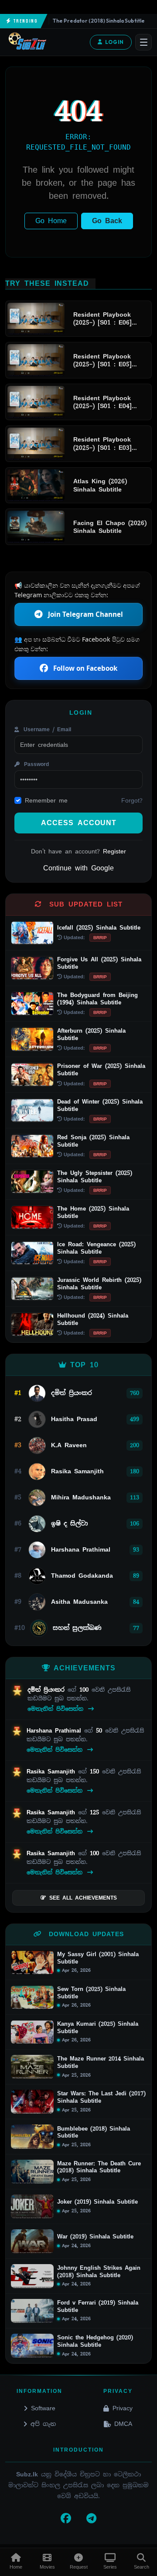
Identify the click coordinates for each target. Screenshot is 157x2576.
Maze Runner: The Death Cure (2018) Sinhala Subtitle (99, 2167)
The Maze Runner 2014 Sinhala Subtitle (101, 2062)
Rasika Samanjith (52, 1771)
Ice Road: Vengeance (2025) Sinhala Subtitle (96, 1248)
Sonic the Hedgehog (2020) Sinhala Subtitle (95, 2341)
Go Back (107, 221)
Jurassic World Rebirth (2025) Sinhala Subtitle (99, 1284)
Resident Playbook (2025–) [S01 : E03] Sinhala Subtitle (102, 443)
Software (43, 2408)
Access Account (79, 823)
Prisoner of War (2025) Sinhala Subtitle (101, 1070)
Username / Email (46, 729)
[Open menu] (143, 42)
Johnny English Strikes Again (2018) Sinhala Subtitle (99, 2272)
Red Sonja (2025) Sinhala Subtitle (93, 1141)
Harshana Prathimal (55, 1731)
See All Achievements (83, 1898)
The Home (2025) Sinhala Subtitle (93, 1212)
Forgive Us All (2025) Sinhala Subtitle (99, 963)
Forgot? (132, 800)
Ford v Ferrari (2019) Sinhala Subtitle (98, 2307)
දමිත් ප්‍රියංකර (48, 1690)
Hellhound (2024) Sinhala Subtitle (93, 1319)
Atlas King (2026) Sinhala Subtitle (100, 485)
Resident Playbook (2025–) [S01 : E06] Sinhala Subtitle (102, 319)
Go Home (51, 221)
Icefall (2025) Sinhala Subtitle (99, 928)
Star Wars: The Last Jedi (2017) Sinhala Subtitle (101, 2097)
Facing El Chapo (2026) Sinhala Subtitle (110, 527)
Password (35, 764)
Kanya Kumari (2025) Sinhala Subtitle (98, 2028)
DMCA (123, 2424)
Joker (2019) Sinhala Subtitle (97, 2202)
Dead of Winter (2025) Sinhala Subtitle (100, 1105)
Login (114, 42)
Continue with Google (78, 868)
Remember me (46, 800)
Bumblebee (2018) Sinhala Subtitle (94, 2133)
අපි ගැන (43, 2424)
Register (114, 851)
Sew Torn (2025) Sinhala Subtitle (91, 1993)
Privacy (123, 2408)
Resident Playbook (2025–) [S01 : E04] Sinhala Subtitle (102, 402)
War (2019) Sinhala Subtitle (95, 2237)
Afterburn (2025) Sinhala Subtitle (91, 1034)
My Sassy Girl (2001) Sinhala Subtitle (98, 1958)
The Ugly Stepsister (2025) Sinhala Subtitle (95, 1177)
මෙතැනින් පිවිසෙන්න (57, 1709)
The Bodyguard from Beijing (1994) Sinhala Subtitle (97, 999)
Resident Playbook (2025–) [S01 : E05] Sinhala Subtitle (102, 360)
